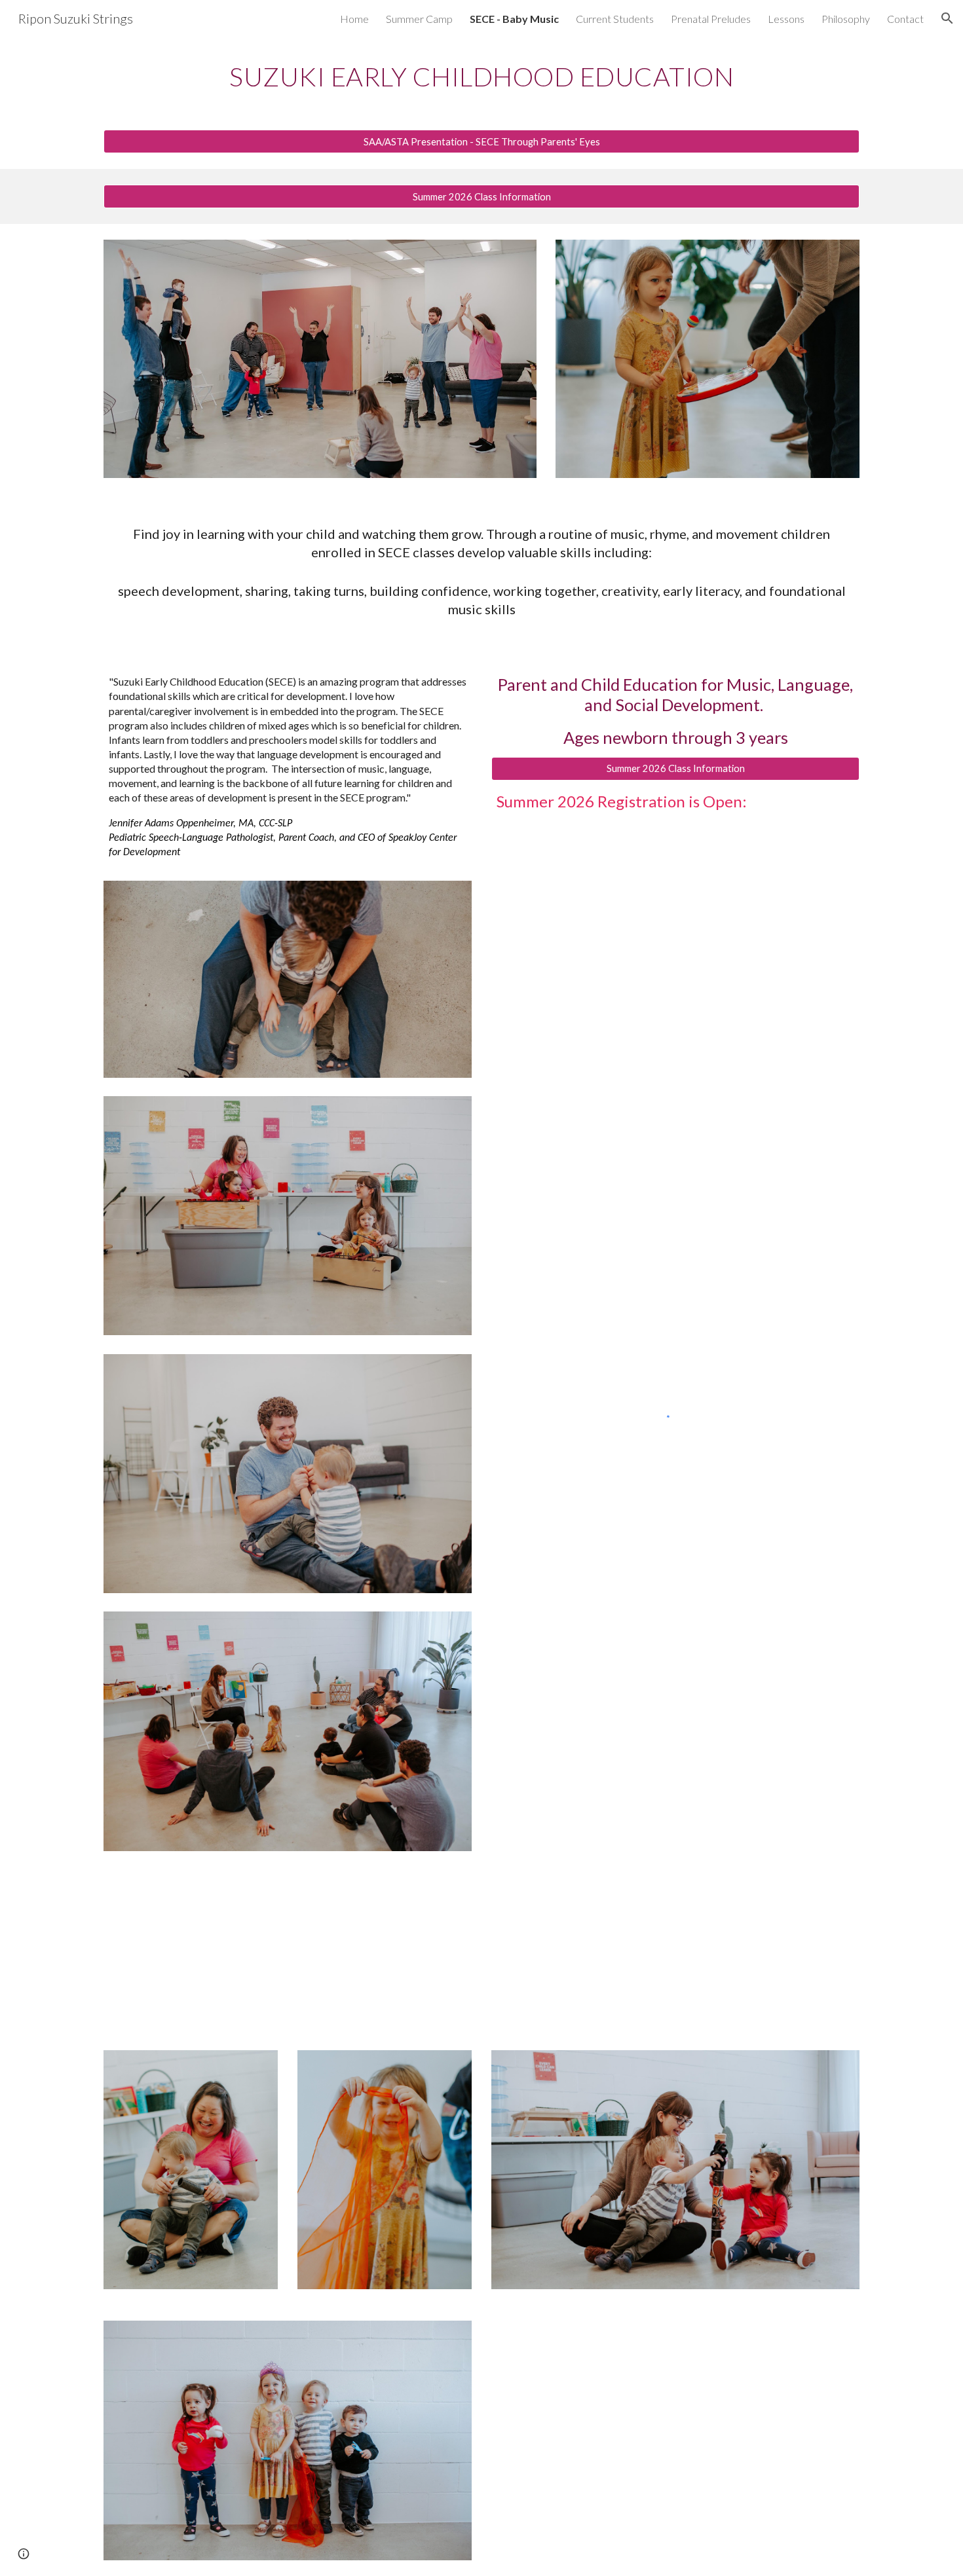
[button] (947, 18)
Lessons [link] (786, 19)
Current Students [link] (615, 19)
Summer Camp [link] (419, 19)
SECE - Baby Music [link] (514, 19)
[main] (481, 75)
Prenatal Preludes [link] (711, 19)
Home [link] (354, 19)
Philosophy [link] (846, 19)
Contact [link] (905, 19)
